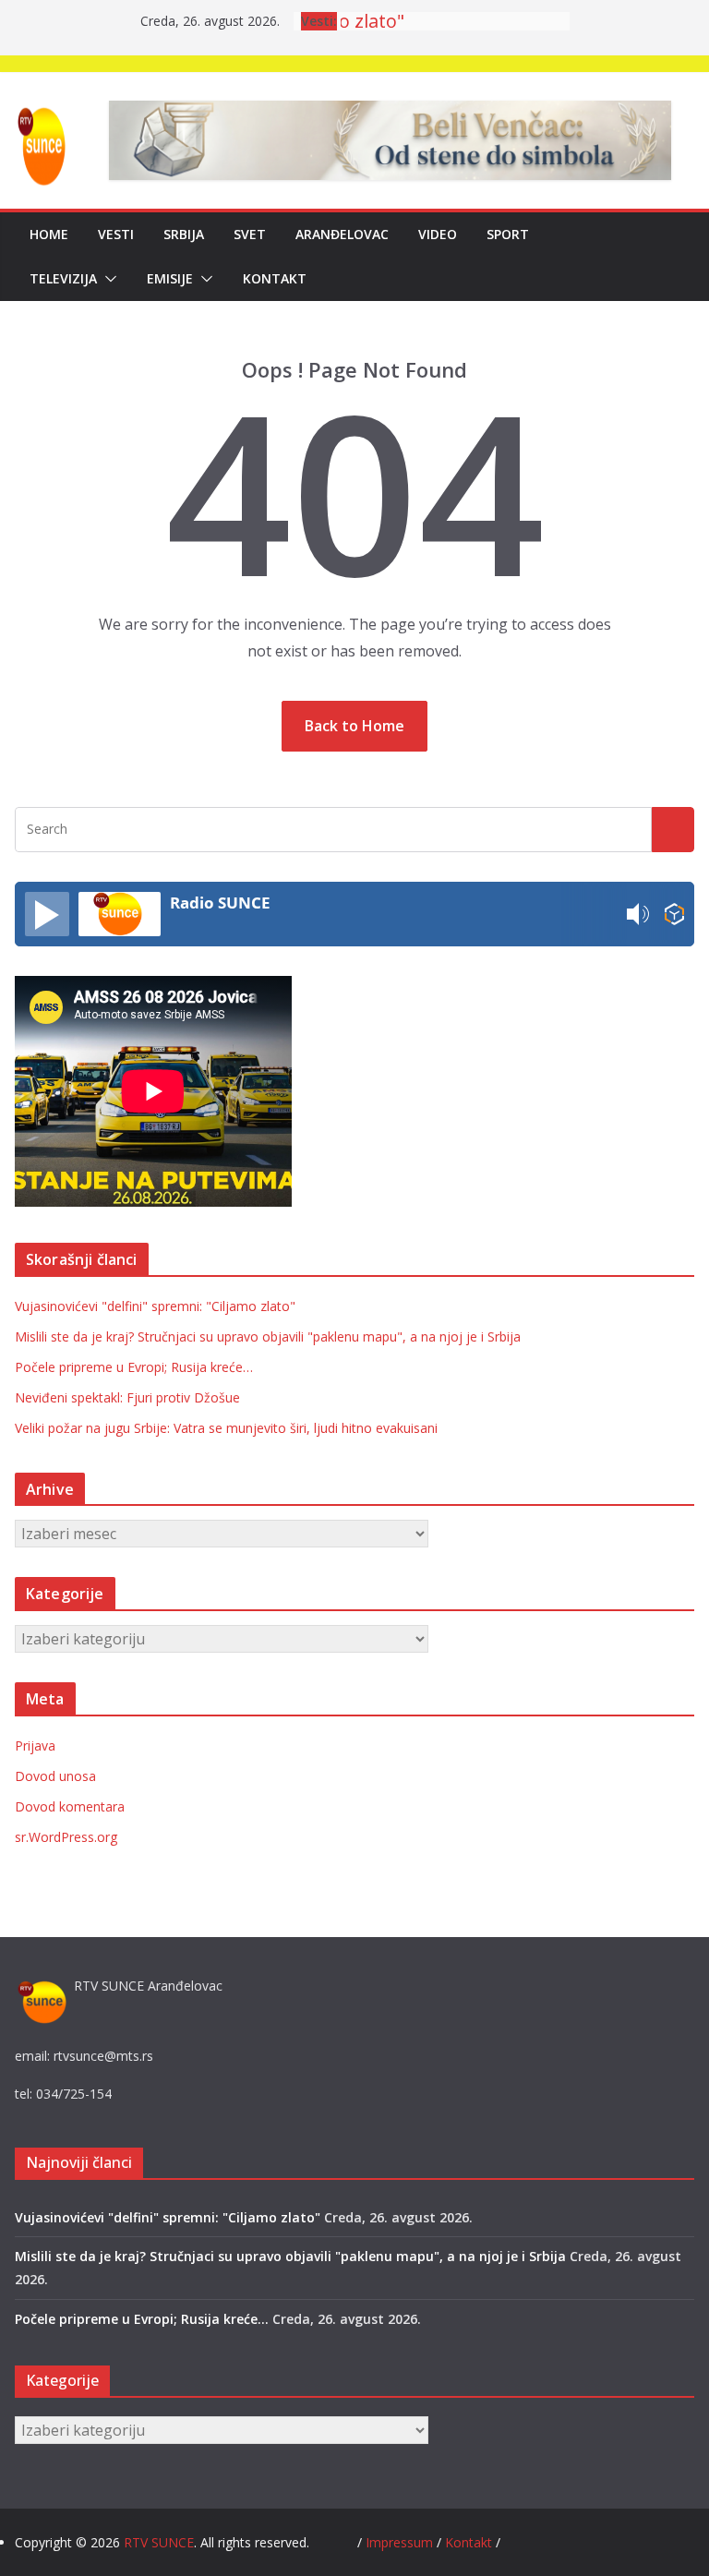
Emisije (170, 278)
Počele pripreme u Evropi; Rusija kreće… (134, 1367)
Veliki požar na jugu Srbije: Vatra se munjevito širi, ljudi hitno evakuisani (226, 1428)
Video (438, 234)
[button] (107, 279)
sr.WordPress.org (66, 1837)
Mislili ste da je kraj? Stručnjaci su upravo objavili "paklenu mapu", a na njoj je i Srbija (268, 1336)
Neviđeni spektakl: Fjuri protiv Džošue (127, 1397)
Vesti (116, 234)
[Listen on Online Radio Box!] (674, 915)
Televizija (63, 278)
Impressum (401, 2542)
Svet (250, 234)
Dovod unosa (55, 1776)
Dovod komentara (70, 1806)
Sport (508, 234)
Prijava (35, 1745)
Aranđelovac (342, 234)
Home (49, 234)
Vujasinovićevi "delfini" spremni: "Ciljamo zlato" (155, 1306)
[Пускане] (47, 914)
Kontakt (275, 278)
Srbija (184, 234)
